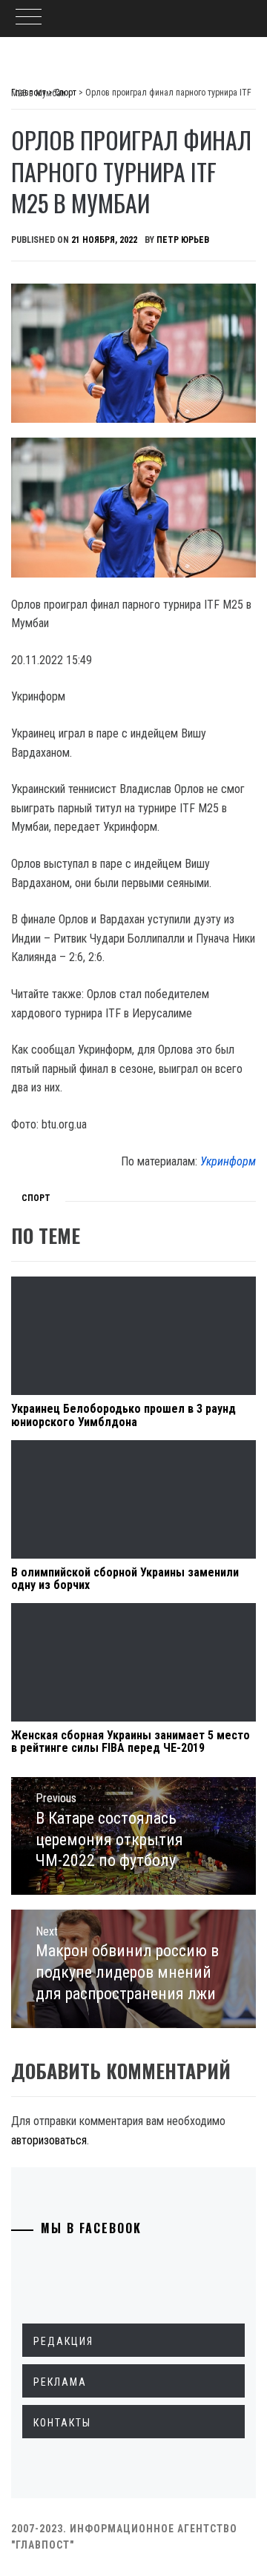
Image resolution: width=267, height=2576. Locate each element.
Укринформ (228, 1161)
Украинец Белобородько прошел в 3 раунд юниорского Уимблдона (123, 1415)
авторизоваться (49, 2140)
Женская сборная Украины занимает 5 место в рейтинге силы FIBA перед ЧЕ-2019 (131, 1742)
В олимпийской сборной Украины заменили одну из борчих (125, 1579)
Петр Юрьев (183, 240)
